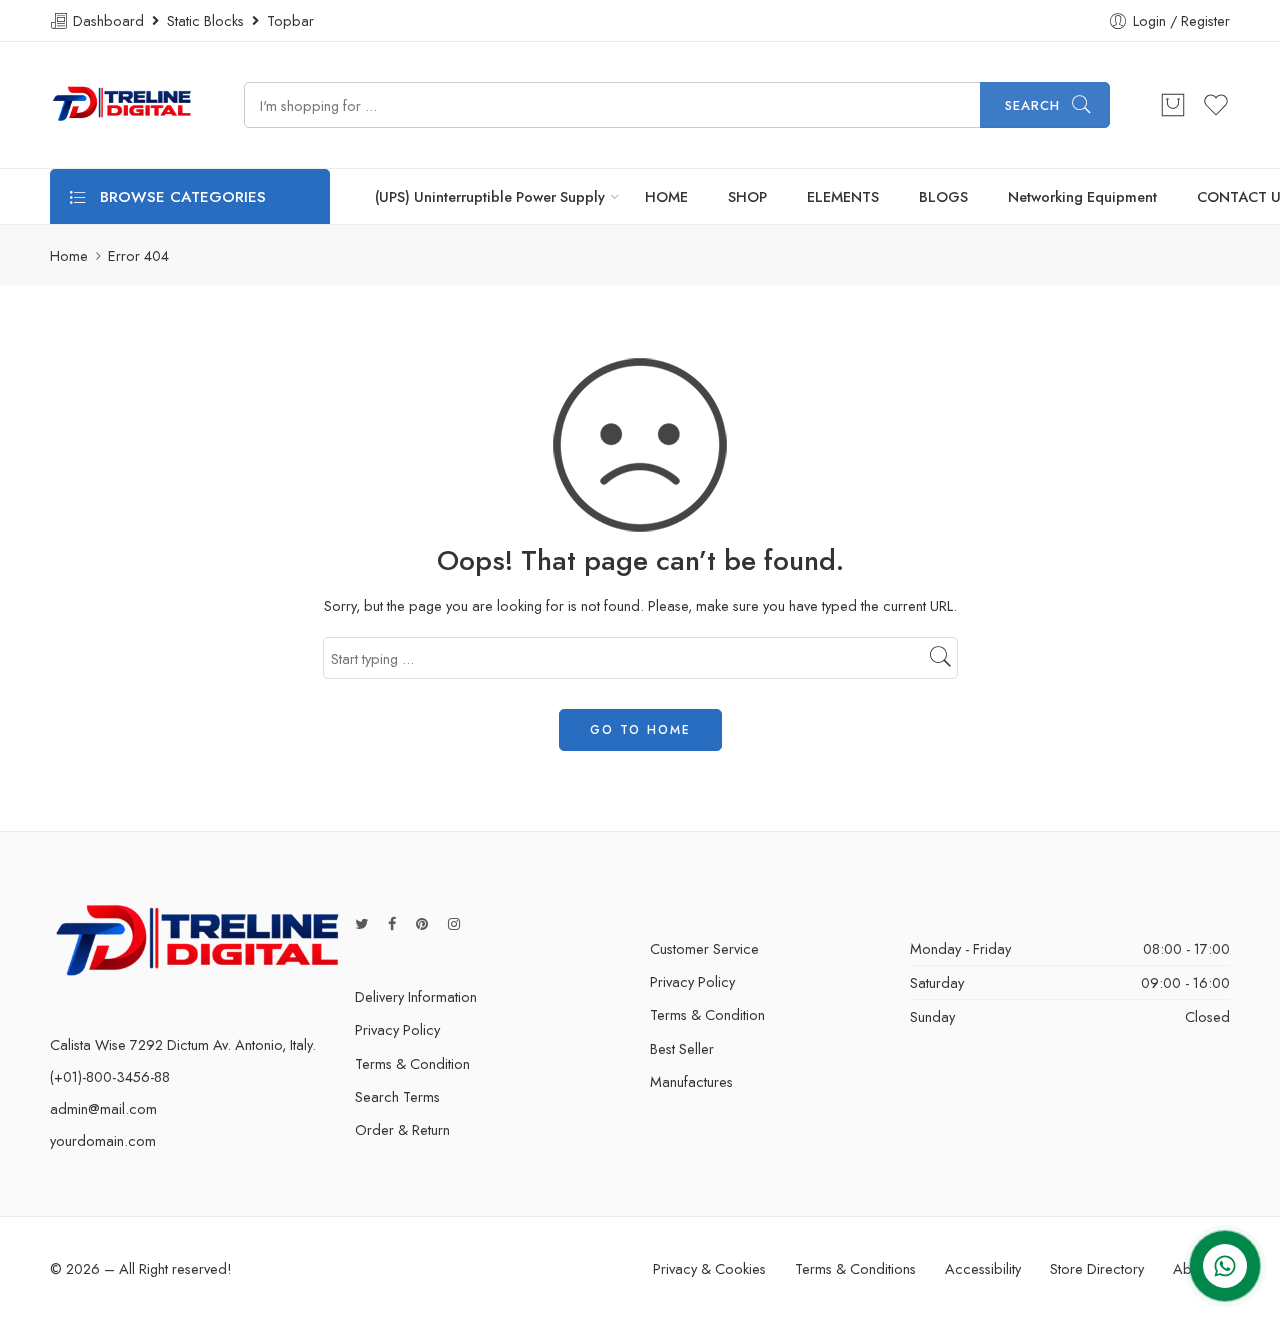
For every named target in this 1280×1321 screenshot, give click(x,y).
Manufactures (691, 1081)
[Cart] (1173, 105)
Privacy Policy (397, 1029)
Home (69, 255)
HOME (666, 196)
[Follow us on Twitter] (361, 923)
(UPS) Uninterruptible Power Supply (490, 196)
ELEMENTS (843, 196)
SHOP (747, 196)
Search (1032, 105)
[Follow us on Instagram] (454, 923)
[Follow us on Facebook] (392, 923)
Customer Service (704, 948)
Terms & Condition (412, 1063)
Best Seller (682, 1048)
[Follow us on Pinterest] (422, 923)
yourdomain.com (103, 1140)
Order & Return (402, 1129)
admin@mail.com (103, 1108)
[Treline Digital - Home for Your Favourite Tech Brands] (122, 105)
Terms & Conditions (855, 1268)
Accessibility (983, 1268)
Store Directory (1097, 1268)
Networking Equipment (1082, 196)
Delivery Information (416, 996)
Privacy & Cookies (709, 1268)
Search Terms (397, 1096)
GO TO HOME (640, 730)
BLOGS (943, 196)
